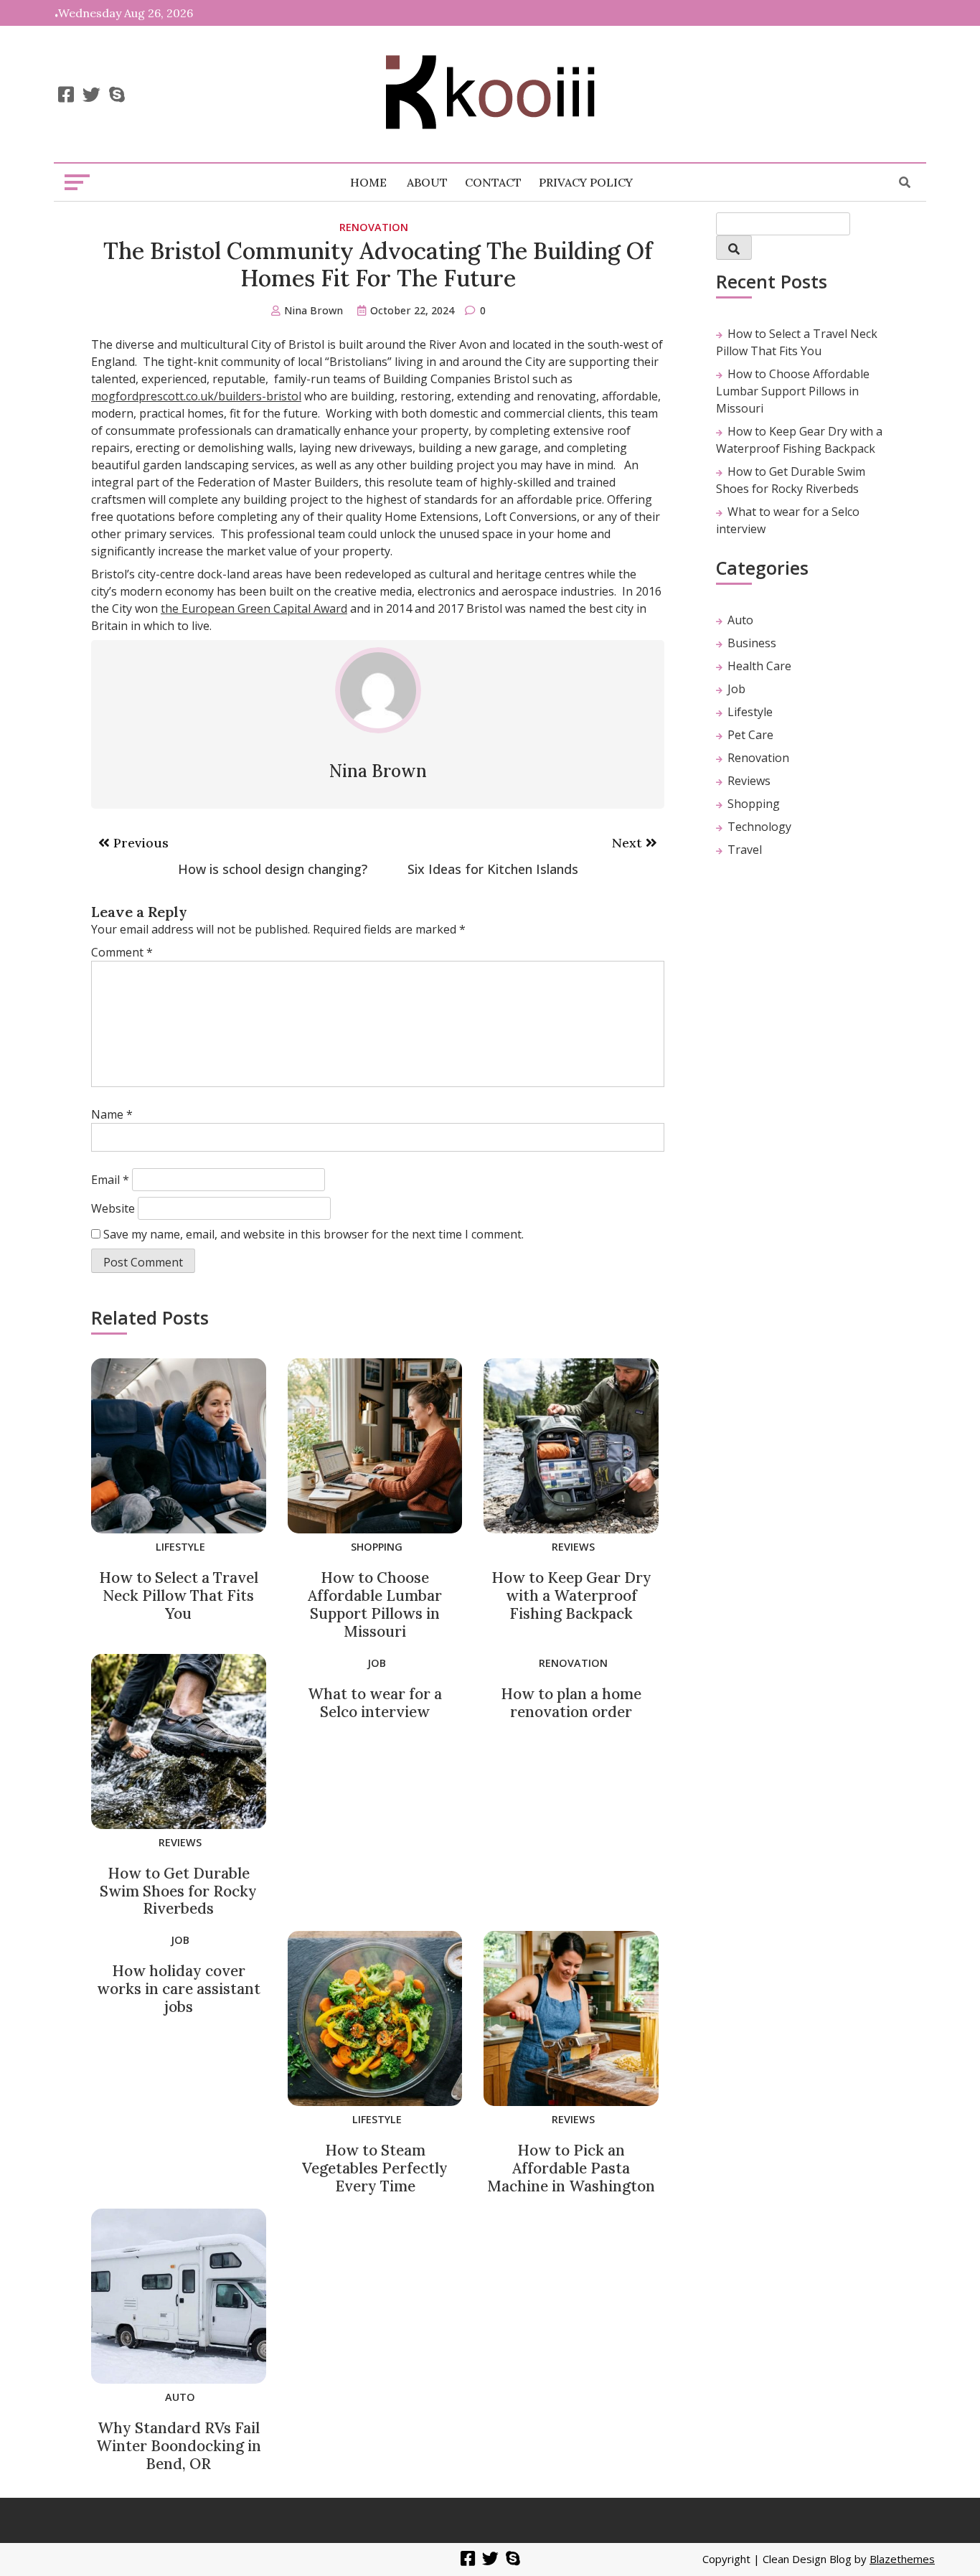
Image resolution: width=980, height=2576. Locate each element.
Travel (745, 850)
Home (368, 182)
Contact (493, 182)
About (427, 182)
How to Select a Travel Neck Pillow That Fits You (179, 1595)
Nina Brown (314, 310)
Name (112, 1114)
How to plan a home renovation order (571, 1703)
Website (113, 1208)
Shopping (377, 1547)
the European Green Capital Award (254, 608)
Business (752, 643)
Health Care (759, 666)
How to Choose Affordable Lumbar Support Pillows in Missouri (375, 1604)
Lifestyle (180, 1547)
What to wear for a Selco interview (375, 1703)
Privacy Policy (586, 182)
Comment (122, 952)
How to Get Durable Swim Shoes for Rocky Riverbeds (178, 1891)
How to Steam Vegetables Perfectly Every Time (375, 2168)
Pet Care (750, 735)
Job (377, 1663)
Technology (759, 827)
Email (110, 1180)
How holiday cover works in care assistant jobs (179, 1989)
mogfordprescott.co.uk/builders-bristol (196, 396)
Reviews (573, 1547)
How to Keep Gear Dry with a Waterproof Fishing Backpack (571, 1595)
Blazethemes (902, 2559)
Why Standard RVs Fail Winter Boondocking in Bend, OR (179, 2446)
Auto (180, 2397)
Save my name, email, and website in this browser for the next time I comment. (314, 1234)
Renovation (374, 227)
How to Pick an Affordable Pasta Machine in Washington (571, 2168)
